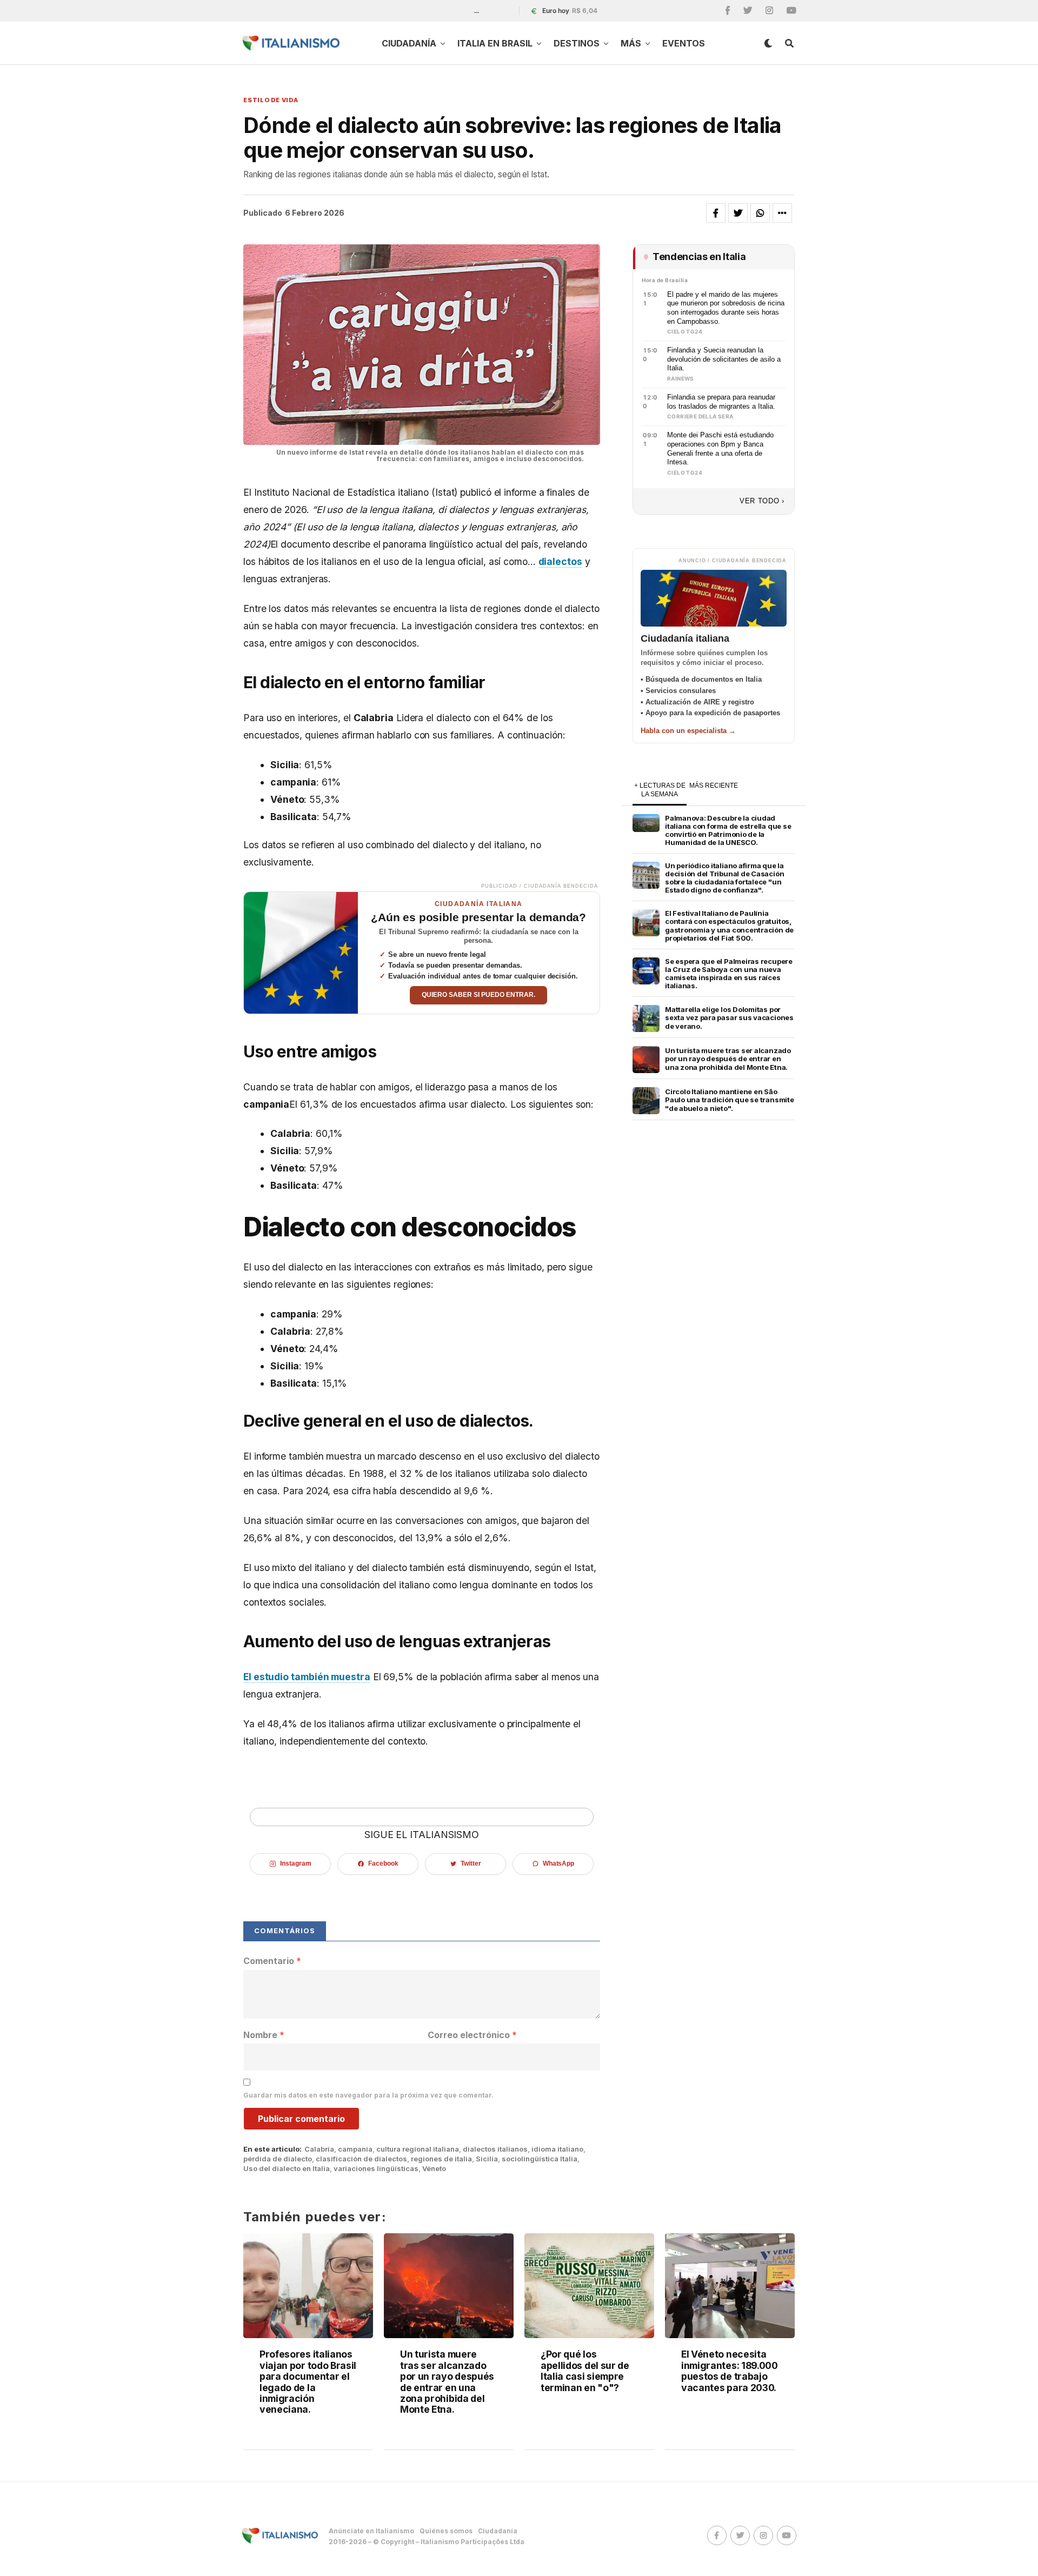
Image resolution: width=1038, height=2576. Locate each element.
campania (355, 2149)
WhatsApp (558, 1863)
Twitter (471, 1863)
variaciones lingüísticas (376, 2169)
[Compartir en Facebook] (716, 213)
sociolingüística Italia (540, 2159)
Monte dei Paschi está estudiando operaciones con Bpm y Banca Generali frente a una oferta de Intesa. (720, 448)
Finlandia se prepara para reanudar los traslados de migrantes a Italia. (721, 402)
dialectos (560, 561)
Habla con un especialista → (688, 731)
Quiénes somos (446, 2531)
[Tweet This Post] (738, 213)
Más (631, 43)
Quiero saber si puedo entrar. (478, 995)
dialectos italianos (495, 2149)
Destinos (577, 43)
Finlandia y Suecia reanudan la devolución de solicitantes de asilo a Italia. (724, 359)
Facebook (383, 1863)
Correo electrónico (472, 2035)
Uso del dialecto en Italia (287, 2169)
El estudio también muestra (307, 1677)
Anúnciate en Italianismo (371, 2531)
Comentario (272, 1961)
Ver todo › (762, 501)
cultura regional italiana (418, 2149)
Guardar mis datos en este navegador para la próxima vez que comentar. (368, 2095)
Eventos (684, 43)
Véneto (434, 2169)
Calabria (319, 2149)
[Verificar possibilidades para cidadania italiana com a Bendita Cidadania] (301, 953)
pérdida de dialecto (278, 2159)
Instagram (295, 1863)
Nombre (264, 2035)
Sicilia (487, 2159)
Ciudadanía (409, 43)
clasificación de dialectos (361, 2159)
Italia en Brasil (495, 43)
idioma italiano (557, 2149)
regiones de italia (441, 2159)
